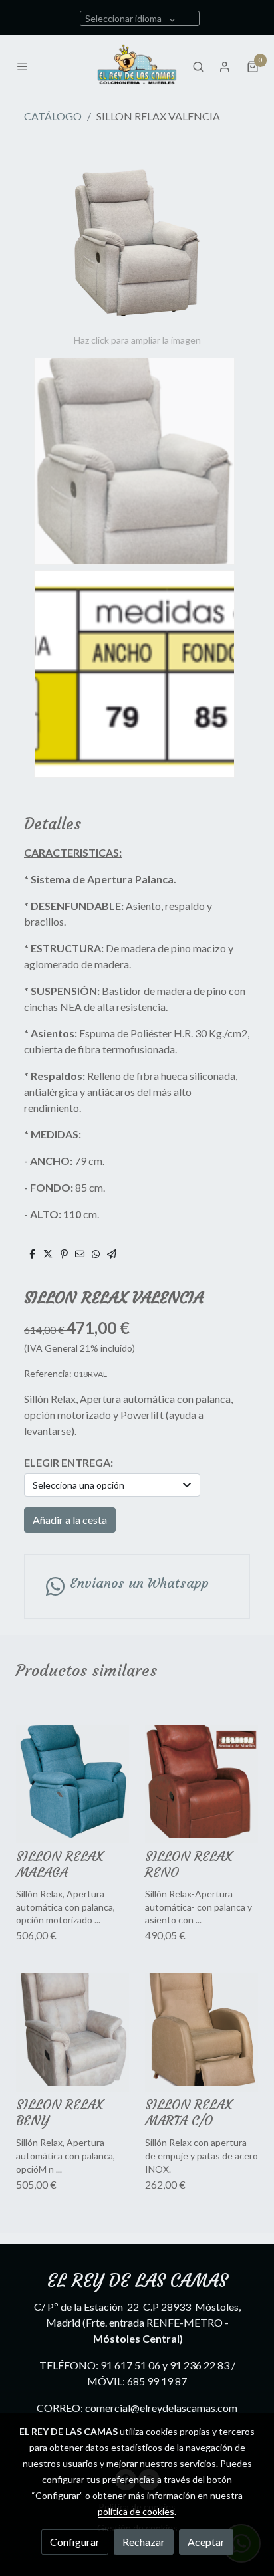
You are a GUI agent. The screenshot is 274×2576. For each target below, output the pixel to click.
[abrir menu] (23, 66)
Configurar (75, 2542)
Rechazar (144, 2542)
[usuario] (225, 66)
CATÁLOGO (53, 116)
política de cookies (136, 2511)
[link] (137, 66)
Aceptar (206, 2542)
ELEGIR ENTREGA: (68, 1462)
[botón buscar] (198, 66)
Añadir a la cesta (70, 1520)
